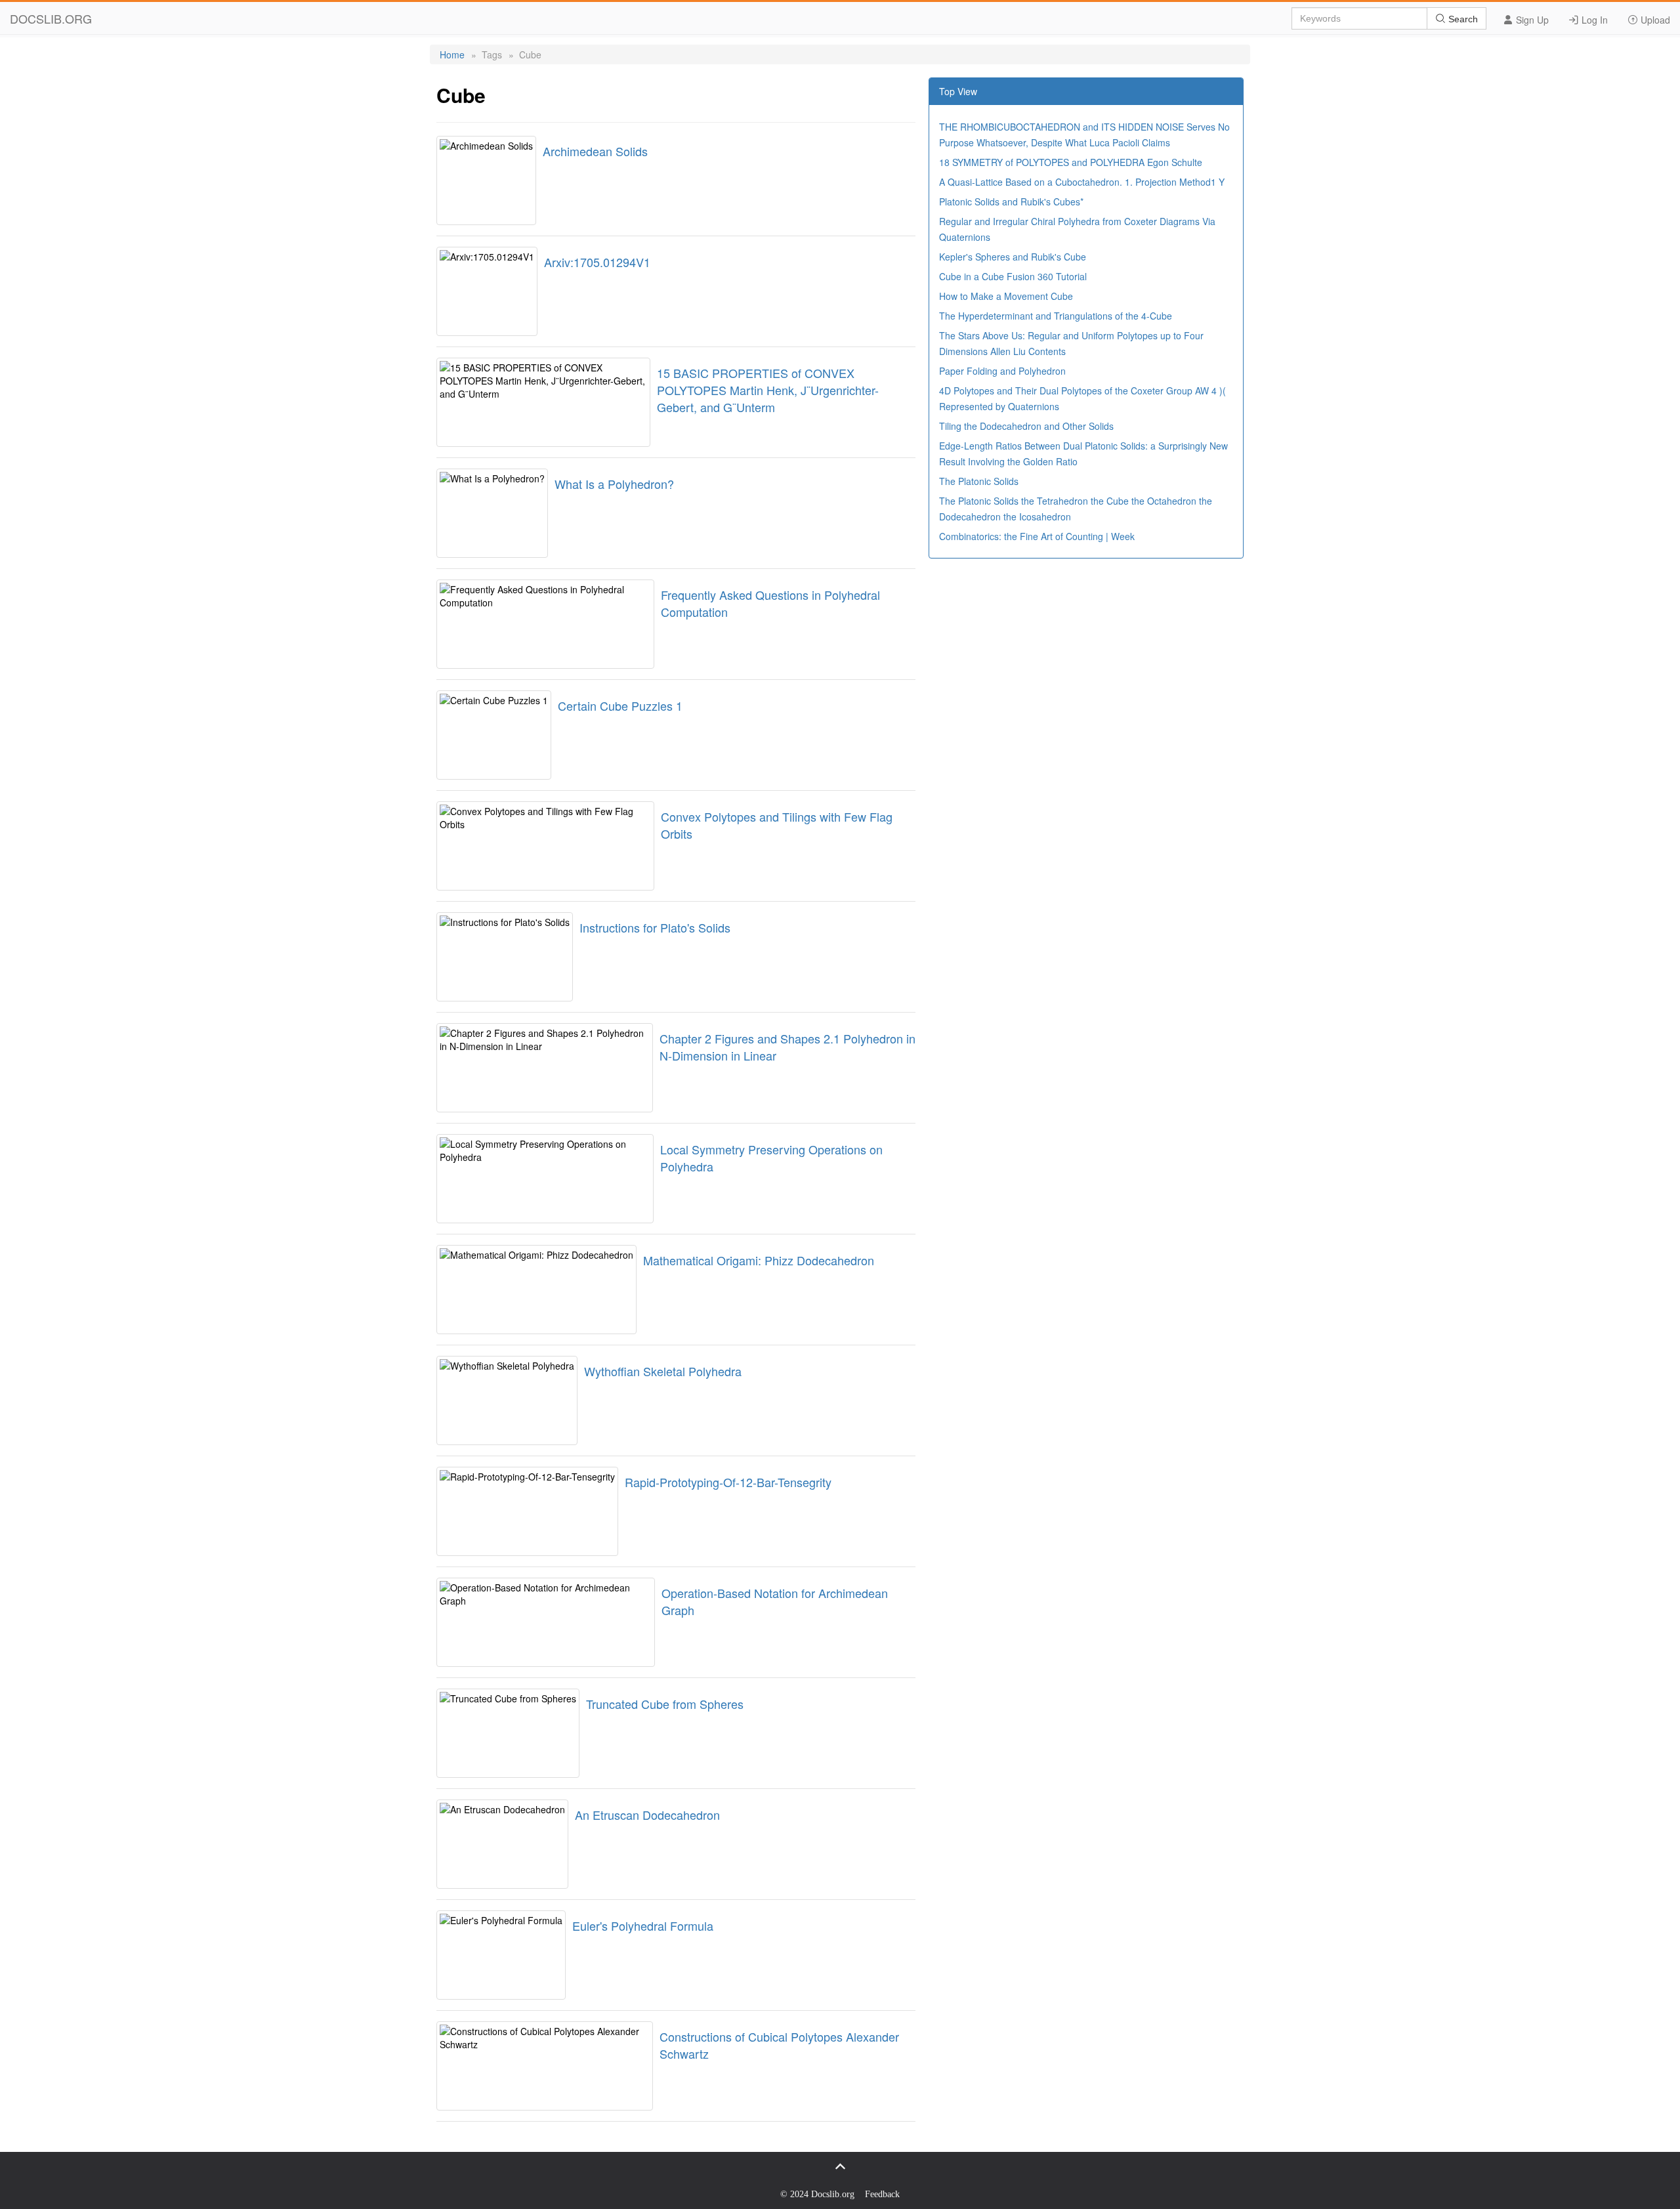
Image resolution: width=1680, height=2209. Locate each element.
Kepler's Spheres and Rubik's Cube (1013, 257)
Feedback (882, 2194)
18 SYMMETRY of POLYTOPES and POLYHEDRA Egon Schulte (1071, 162)
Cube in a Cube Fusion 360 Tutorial (1013, 276)
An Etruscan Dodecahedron (647, 1815)
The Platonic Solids (979, 481)
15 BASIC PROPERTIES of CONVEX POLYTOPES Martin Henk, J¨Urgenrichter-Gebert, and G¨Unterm (768, 390)
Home (452, 54)
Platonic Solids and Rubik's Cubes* (1011, 201)
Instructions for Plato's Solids (655, 927)
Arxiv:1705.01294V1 (597, 262)
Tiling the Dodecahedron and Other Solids (1026, 426)
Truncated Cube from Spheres (665, 1704)
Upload (1654, 20)
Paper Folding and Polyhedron (1002, 371)
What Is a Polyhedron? (614, 484)
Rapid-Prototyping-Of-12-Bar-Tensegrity (728, 1482)
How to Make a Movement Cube (1006, 296)
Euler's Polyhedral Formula (643, 1925)
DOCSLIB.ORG (51, 18)
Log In (1593, 20)
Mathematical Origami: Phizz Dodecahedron (759, 1260)
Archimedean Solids (595, 151)
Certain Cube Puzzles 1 (620, 705)
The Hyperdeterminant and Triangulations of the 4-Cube (1056, 316)
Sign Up (1531, 20)
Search (1462, 19)
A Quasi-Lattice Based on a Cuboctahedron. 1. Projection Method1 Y (1082, 182)
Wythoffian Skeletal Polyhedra (663, 1371)
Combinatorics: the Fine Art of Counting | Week (1037, 536)
